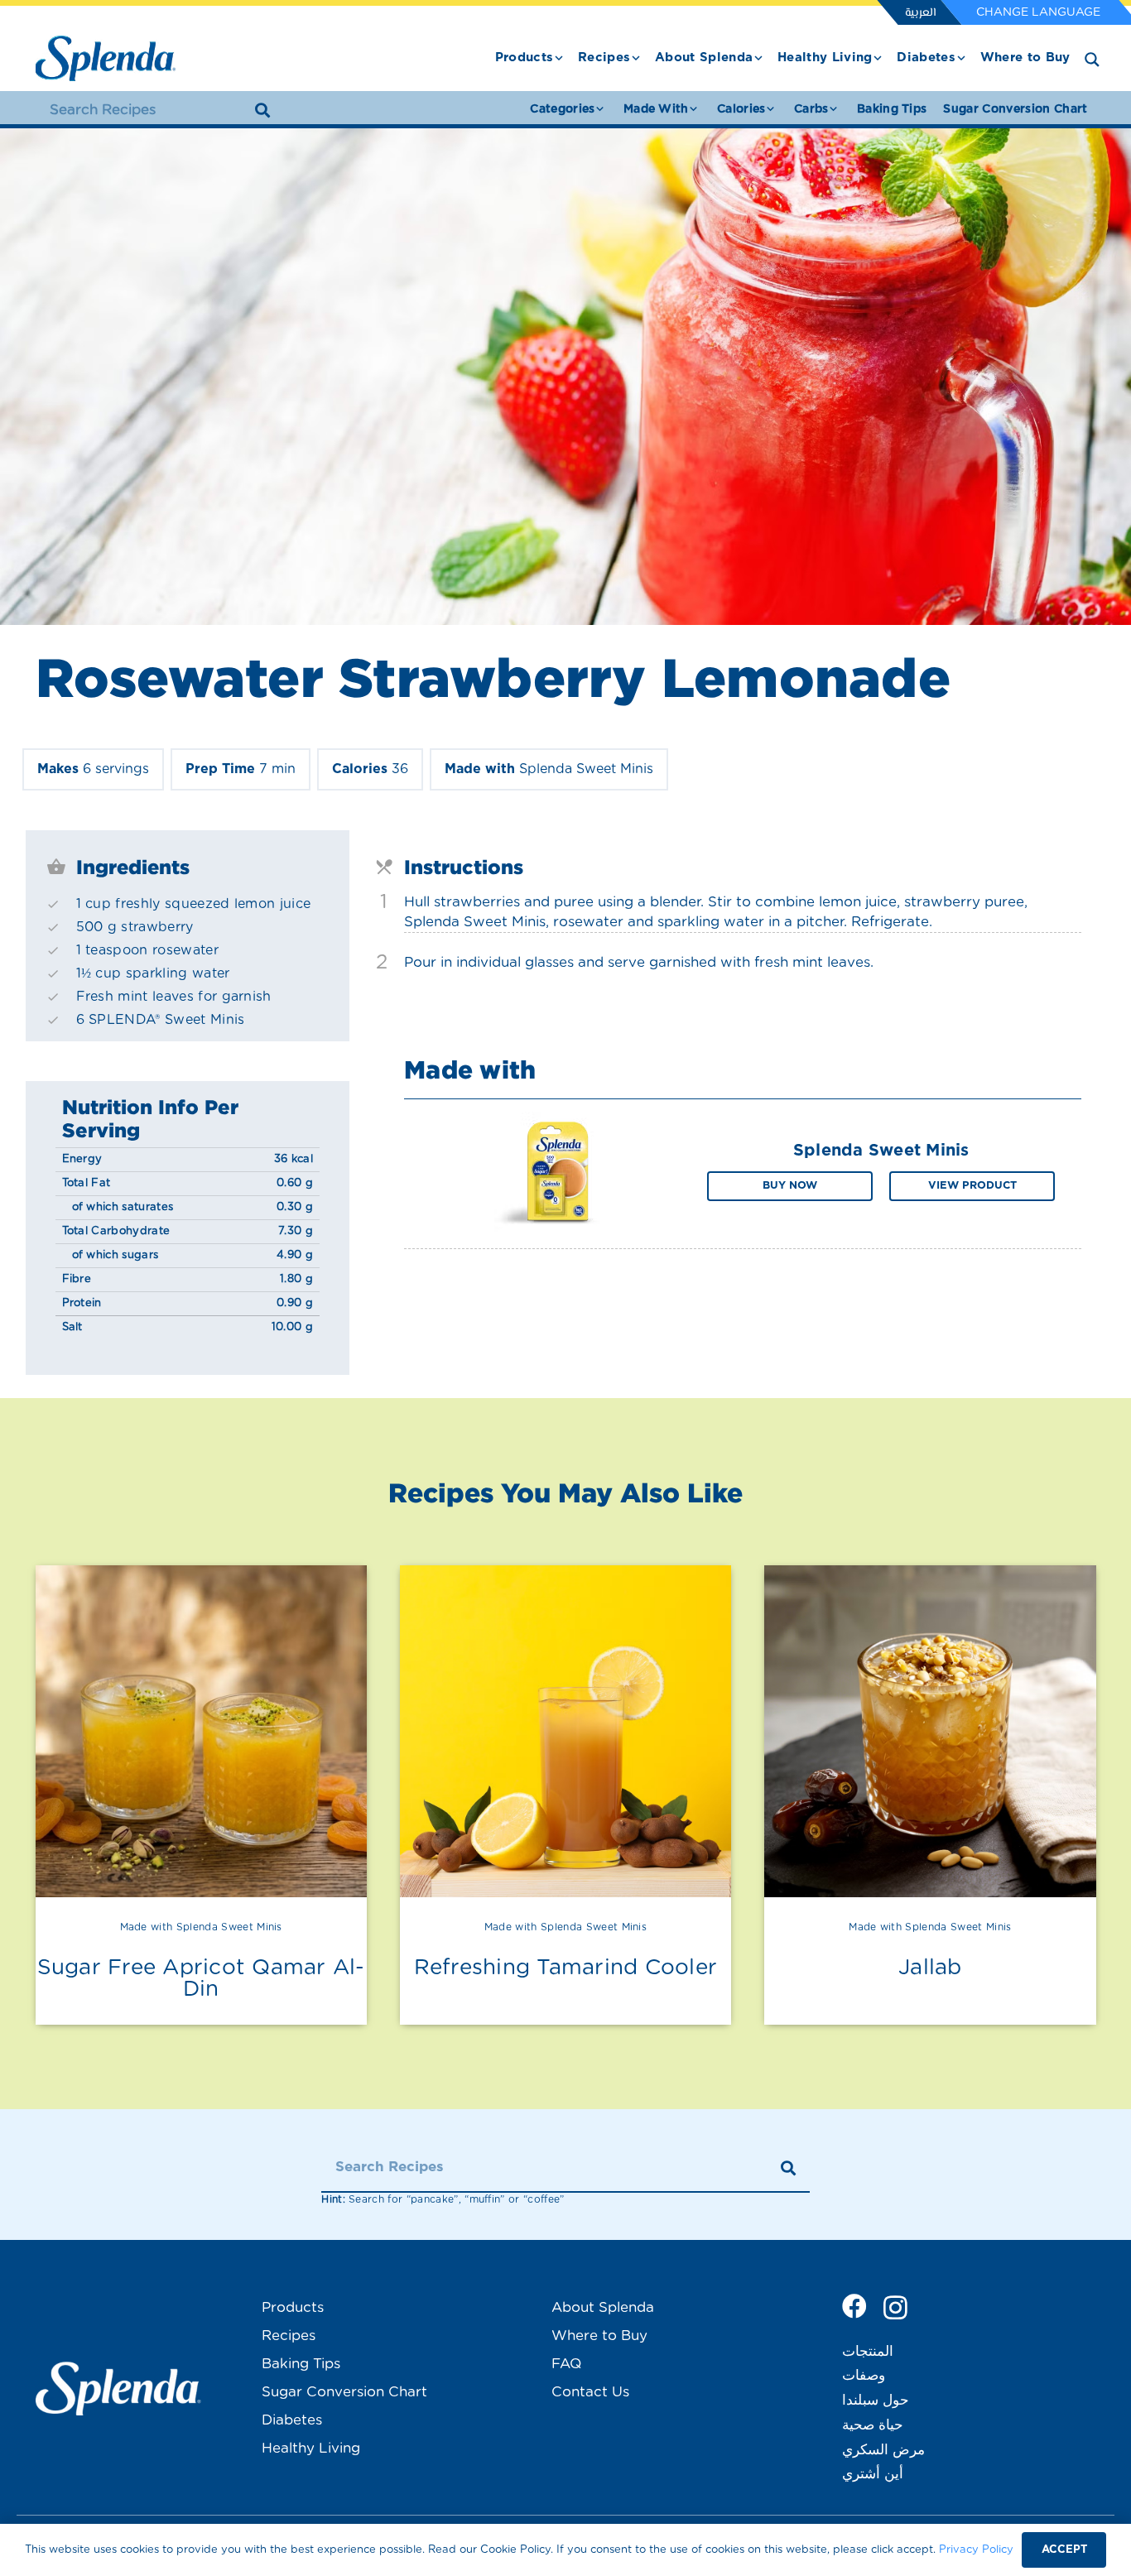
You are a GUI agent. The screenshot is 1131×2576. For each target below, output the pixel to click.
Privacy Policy (976, 2550)
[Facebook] (854, 2306)
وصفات (864, 2375)
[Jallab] (930, 1731)
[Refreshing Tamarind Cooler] (565, 1731)
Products (293, 2307)
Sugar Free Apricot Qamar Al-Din (201, 1978)
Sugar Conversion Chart (344, 2392)
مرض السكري (883, 2450)
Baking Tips (301, 2364)
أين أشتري (873, 2474)
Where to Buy (599, 2336)
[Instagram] (895, 2307)
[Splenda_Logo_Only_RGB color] (106, 58)
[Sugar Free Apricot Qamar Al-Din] (201, 1731)
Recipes (289, 2336)
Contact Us (590, 2392)
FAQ (566, 2364)
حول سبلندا (876, 2400)
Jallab (930, 1968)
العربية (920, 13)
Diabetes (292, 2420)
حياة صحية (873, 2425)
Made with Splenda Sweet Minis (201, 1927)
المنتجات (868, 2351)
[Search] (262, 110)
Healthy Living (311, 2448)
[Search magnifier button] (1092, 60)
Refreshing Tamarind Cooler (566, 1968)
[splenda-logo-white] (118, 2389)
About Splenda (603, 2307)
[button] (559, 58)
